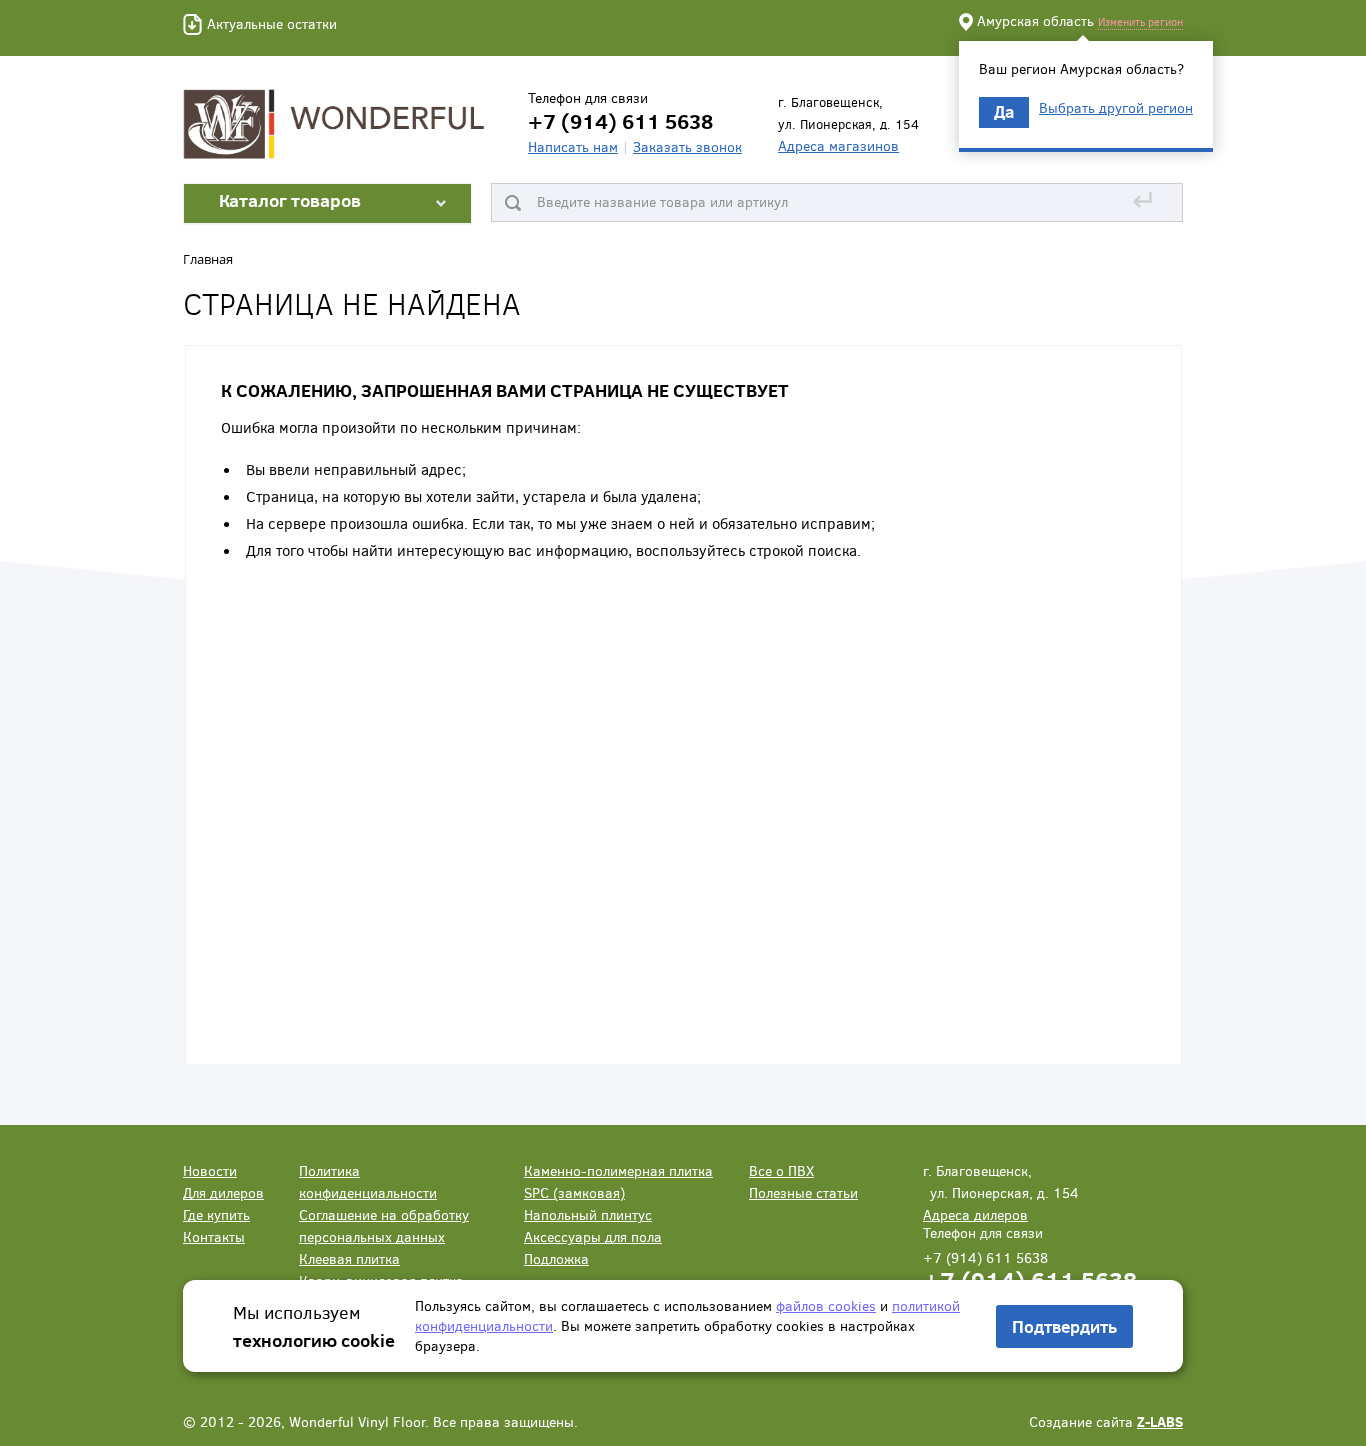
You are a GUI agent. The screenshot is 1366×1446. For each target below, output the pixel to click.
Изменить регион (1140, 21)
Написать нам (573, 146)
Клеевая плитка (349, 1258)
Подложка (556, 1258)
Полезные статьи (803, 1192)
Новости (210, 1170)
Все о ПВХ (781, 1170)
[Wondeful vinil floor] (338, 122)
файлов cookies (826, 1305)
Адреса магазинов (838, 145)
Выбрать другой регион (1116, 108)
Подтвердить (1064, 1326)
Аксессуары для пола (593, 1236)
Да (1004, 111)
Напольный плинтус (588, 1214)
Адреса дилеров (975, 1214)
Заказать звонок (687, 146)
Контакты (214, 1236)
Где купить (216, 1214)
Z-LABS (1160, 1421)
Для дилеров (223, 1192)
